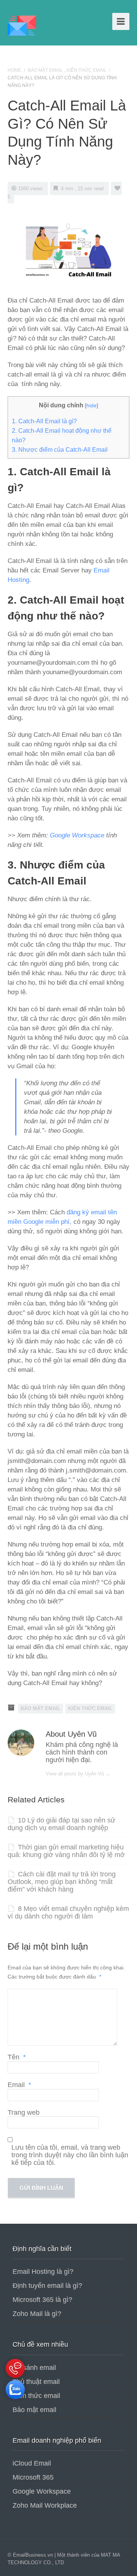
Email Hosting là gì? (43, 2272)
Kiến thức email (36, 2396)
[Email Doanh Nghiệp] (22, 25)
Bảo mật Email (45, 70)
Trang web (24, 2113)
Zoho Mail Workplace (45, 2505)
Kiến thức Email (87, 70)
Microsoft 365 (33, 2477)
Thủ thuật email (36, 2382)
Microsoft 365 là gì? (42, 2300)
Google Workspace (77, 835)
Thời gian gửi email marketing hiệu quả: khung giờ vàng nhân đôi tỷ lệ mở (66, 1851)
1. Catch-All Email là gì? (44, 421)
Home (14, 70)
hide (92, 405)
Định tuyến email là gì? (47, 2286)
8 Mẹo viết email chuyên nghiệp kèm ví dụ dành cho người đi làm (68, 1912)
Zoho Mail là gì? (37, 2314)
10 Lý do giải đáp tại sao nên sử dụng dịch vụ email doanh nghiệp (61, 1824)
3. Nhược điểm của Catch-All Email (60, 450)
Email (19, 2085)
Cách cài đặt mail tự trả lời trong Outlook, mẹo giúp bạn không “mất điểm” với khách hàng (62, 1882)
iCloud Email (32, 2463)
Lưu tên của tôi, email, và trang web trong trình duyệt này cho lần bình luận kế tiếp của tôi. (70, 2155)
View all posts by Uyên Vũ (78, 1774)
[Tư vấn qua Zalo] (15, 2401)
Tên (17, 2057)
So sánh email (34, 2368)
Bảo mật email (34, 2410)
